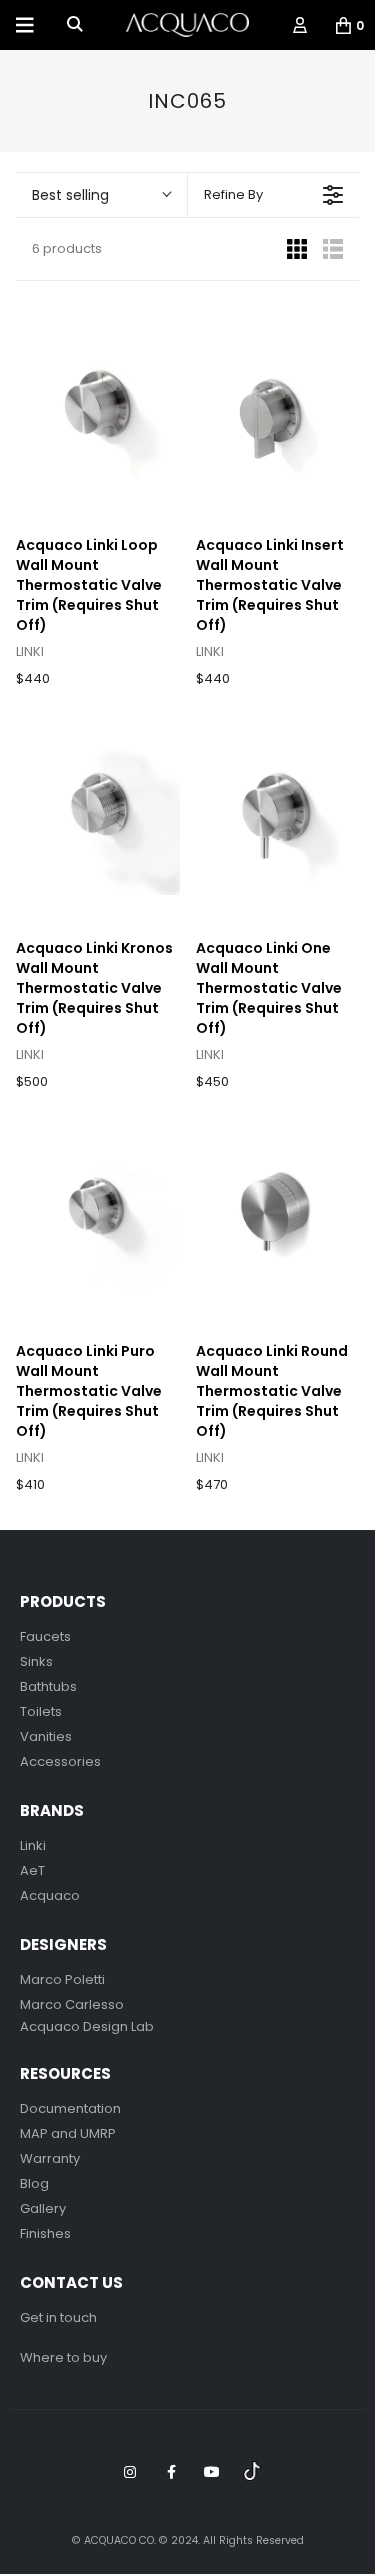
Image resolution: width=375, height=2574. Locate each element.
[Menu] (25, 25)
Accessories (60, 1761)
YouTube (212, 2472)
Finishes (45, 2233)
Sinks (36, 1661)
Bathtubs (48, 1686)
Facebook (171, 2472)
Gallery (43, 2208)
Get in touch (58, 2317)
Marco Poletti (62, 1979)
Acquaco (50, 1895)
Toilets (41, 1711)
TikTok (253, 2472)
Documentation (70, 2108)
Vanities (46, 1736)
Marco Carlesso (72, 2004)
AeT (32, 1870)
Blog (34, 2183)
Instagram (130, 2472)
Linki (33, 1845)
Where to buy (63, 2357)
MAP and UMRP (68, 2133)
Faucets (45, 1636)
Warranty (50, 2158)
